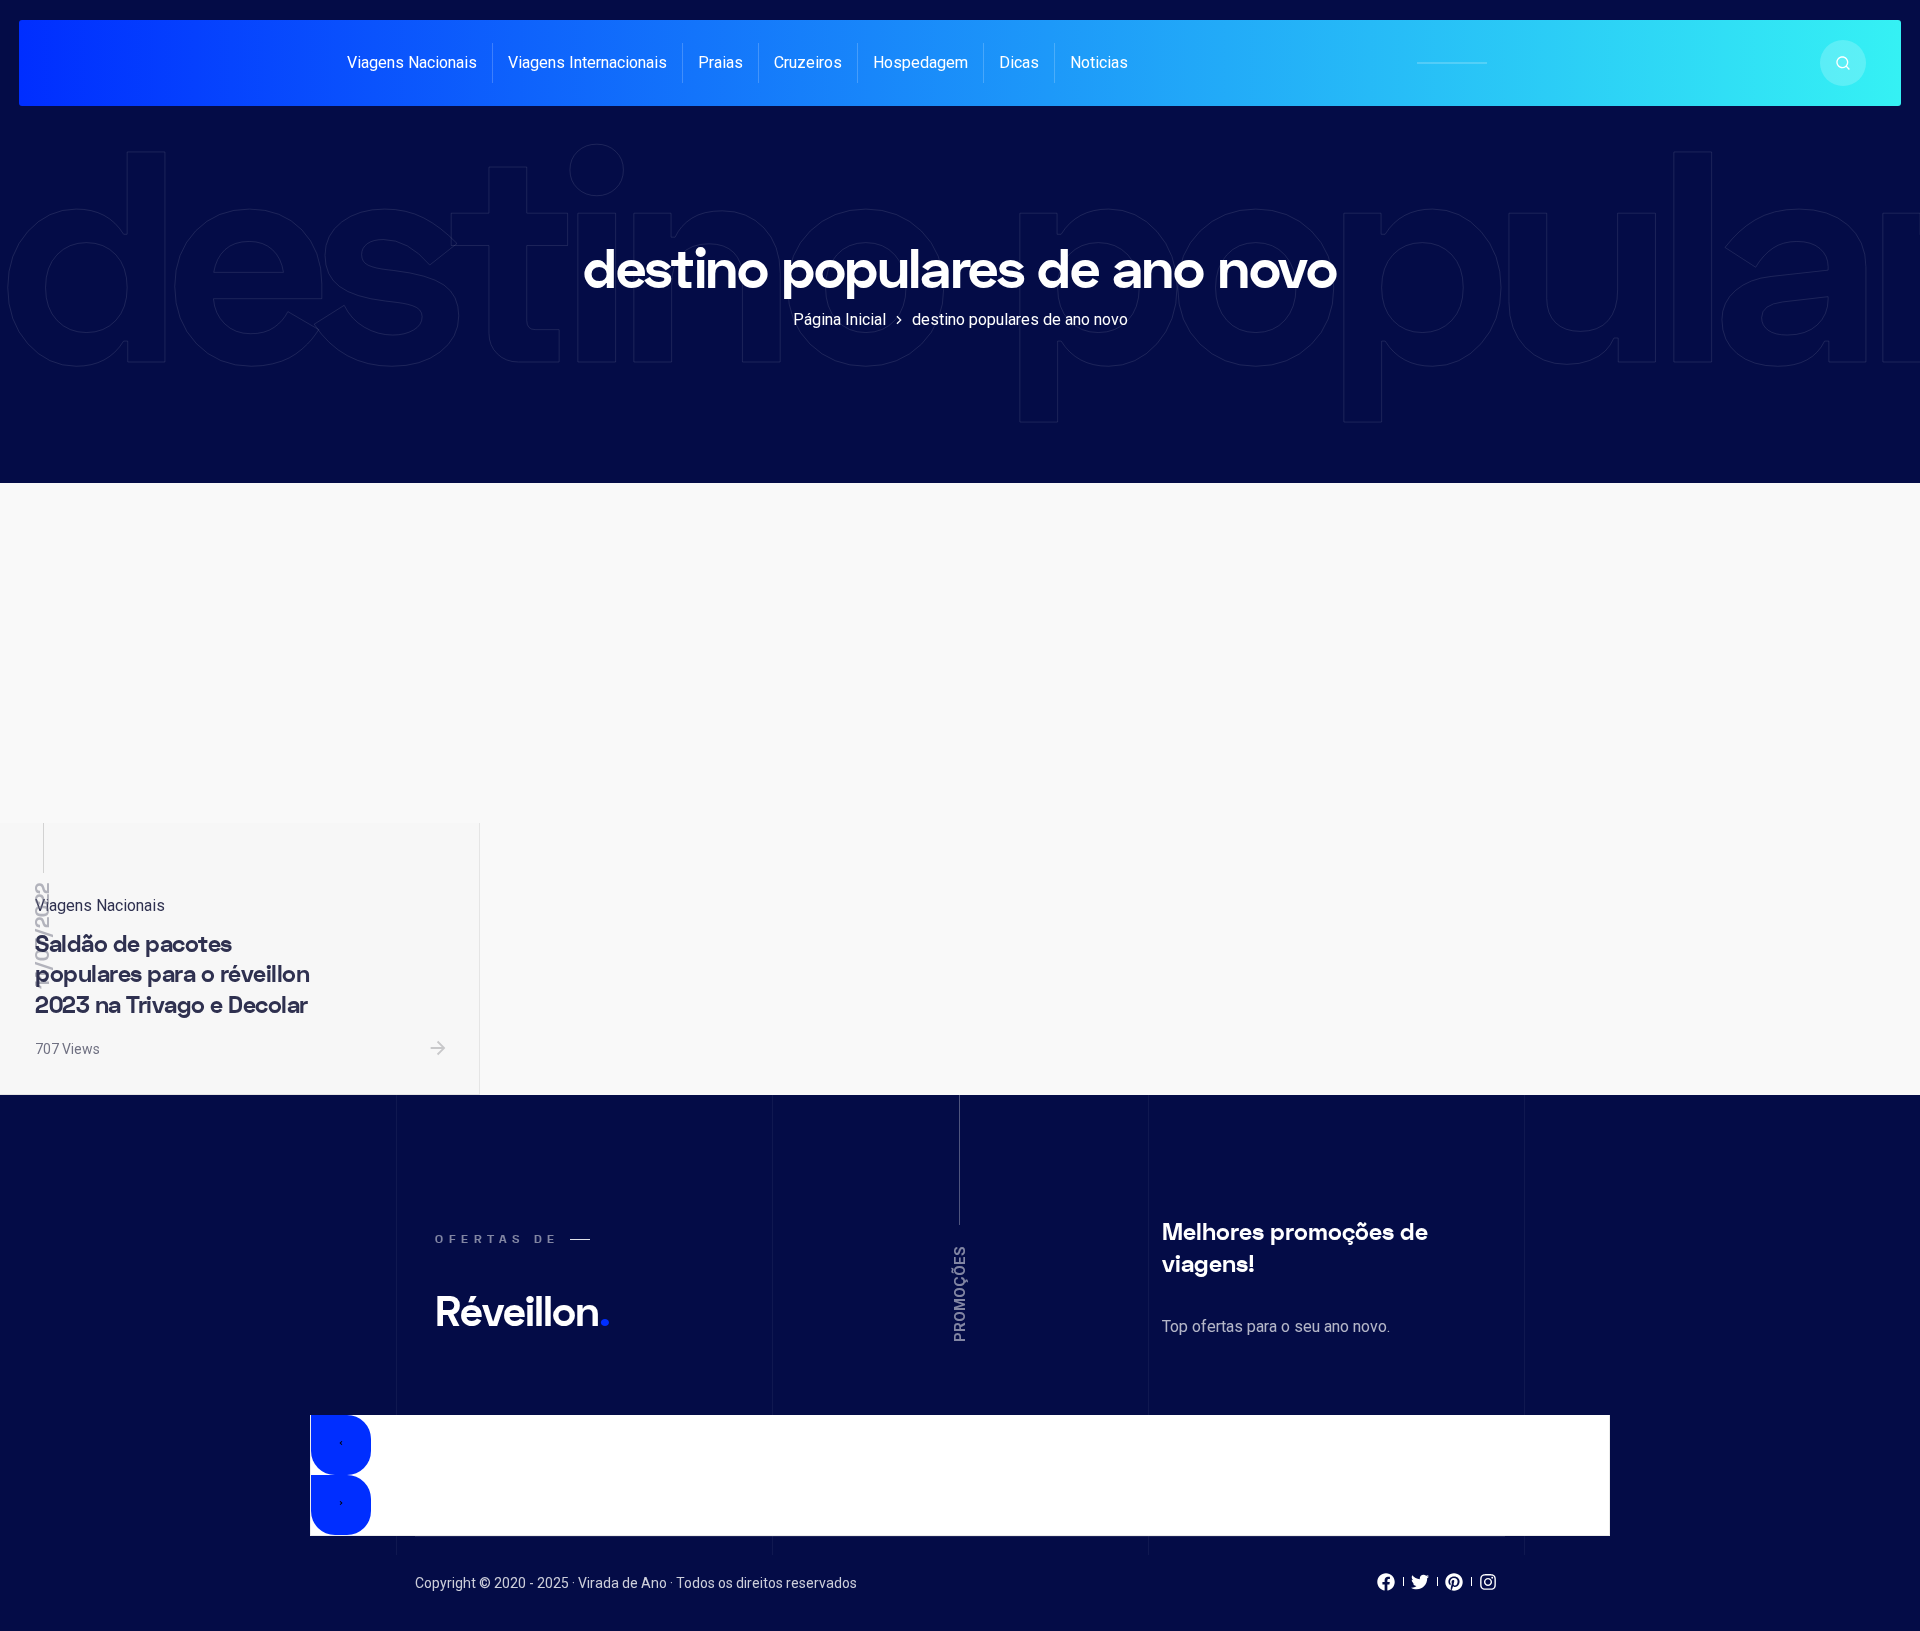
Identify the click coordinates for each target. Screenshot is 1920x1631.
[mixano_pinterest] (1454, 1587)
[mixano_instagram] (1488, 1587)
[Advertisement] (960, 673)
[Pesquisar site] (1843, 63)
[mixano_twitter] (1420, 1587)
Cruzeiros (808, 62)
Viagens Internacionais (587, 62)
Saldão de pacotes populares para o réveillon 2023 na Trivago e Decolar (172, 975)
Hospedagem (920, 62)
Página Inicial (839, 319)
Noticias (1099, 62)
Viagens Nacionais (412, 62)
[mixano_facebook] (1386, 1587)
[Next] (341, 1505)
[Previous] (341, 1445)
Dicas (1019, 62)
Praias (720, 62)
